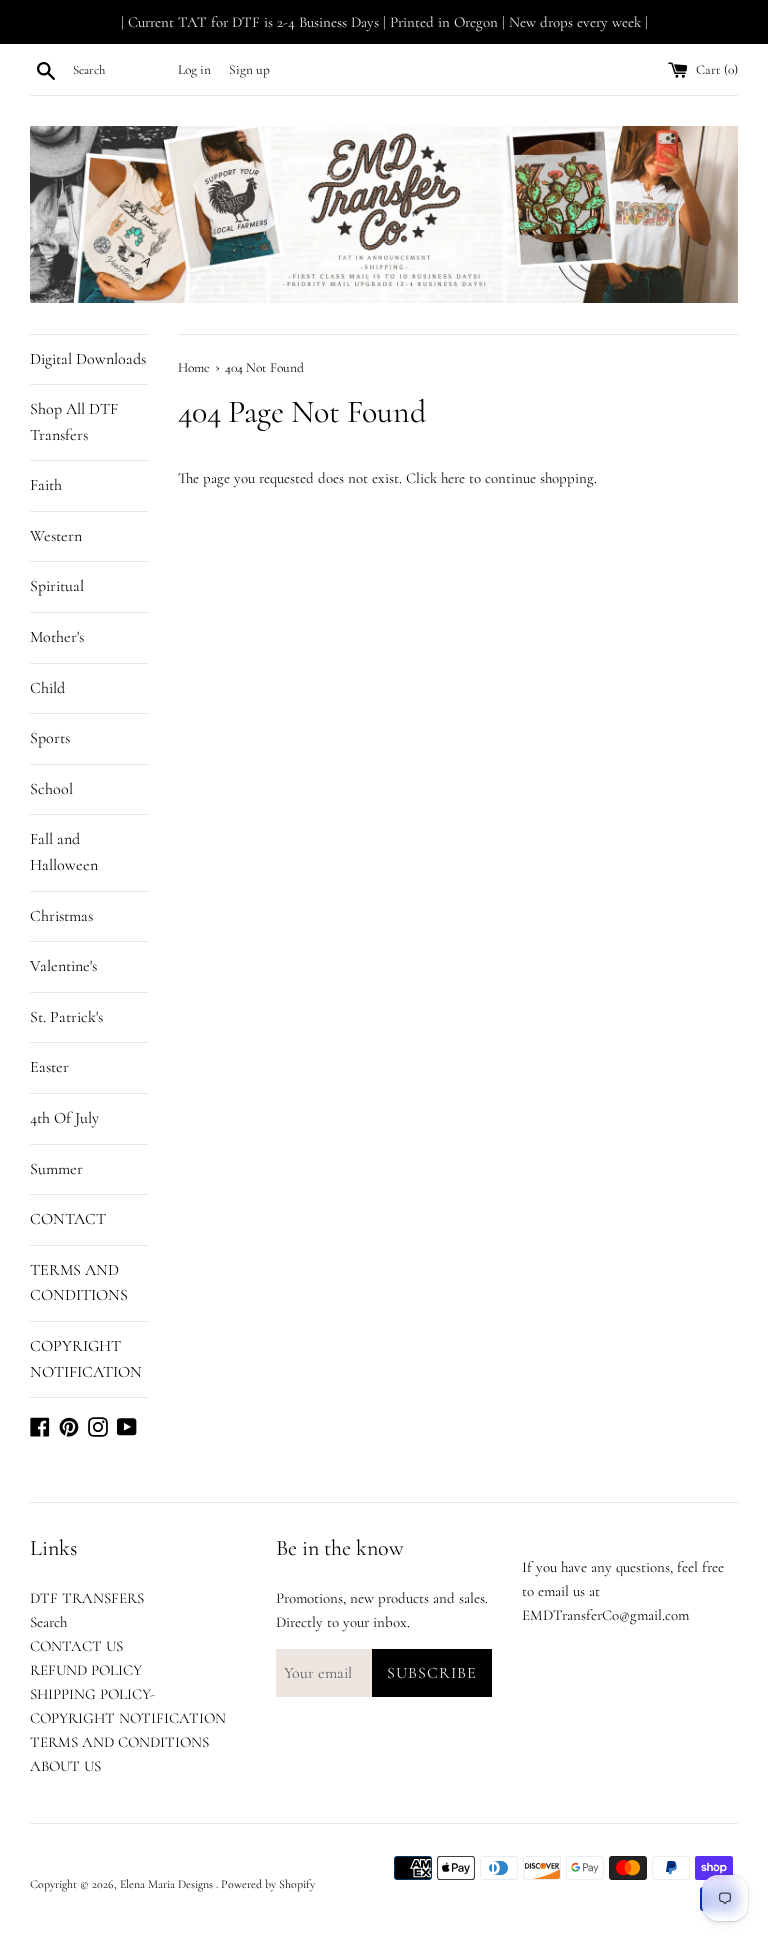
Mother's (57, 637)
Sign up (249, 70)
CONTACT (68, 1219)
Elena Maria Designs (168, 1884)
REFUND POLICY (86, 1670)
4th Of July (64, 1118)
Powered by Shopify (268, 1884)
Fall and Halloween (64, 852)
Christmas (61, 916)
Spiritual (57, 586)
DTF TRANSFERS (87, 1598)
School (51, 789)
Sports (50, 738)
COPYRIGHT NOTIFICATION (86, 1359)
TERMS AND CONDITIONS (79, 1283)
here (453, 478)
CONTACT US (76, 1646)
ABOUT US (65, 1766)
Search (48, 1622)
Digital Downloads (88, 359)
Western (56, 536)
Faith (46, 485)
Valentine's (63, 966)
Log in (194, 70)
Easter (49, 1067)
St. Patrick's (66, 1017)
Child (47, 688)
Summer (56, 1169)
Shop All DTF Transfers (74, 422)
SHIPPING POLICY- (92, 1694)
